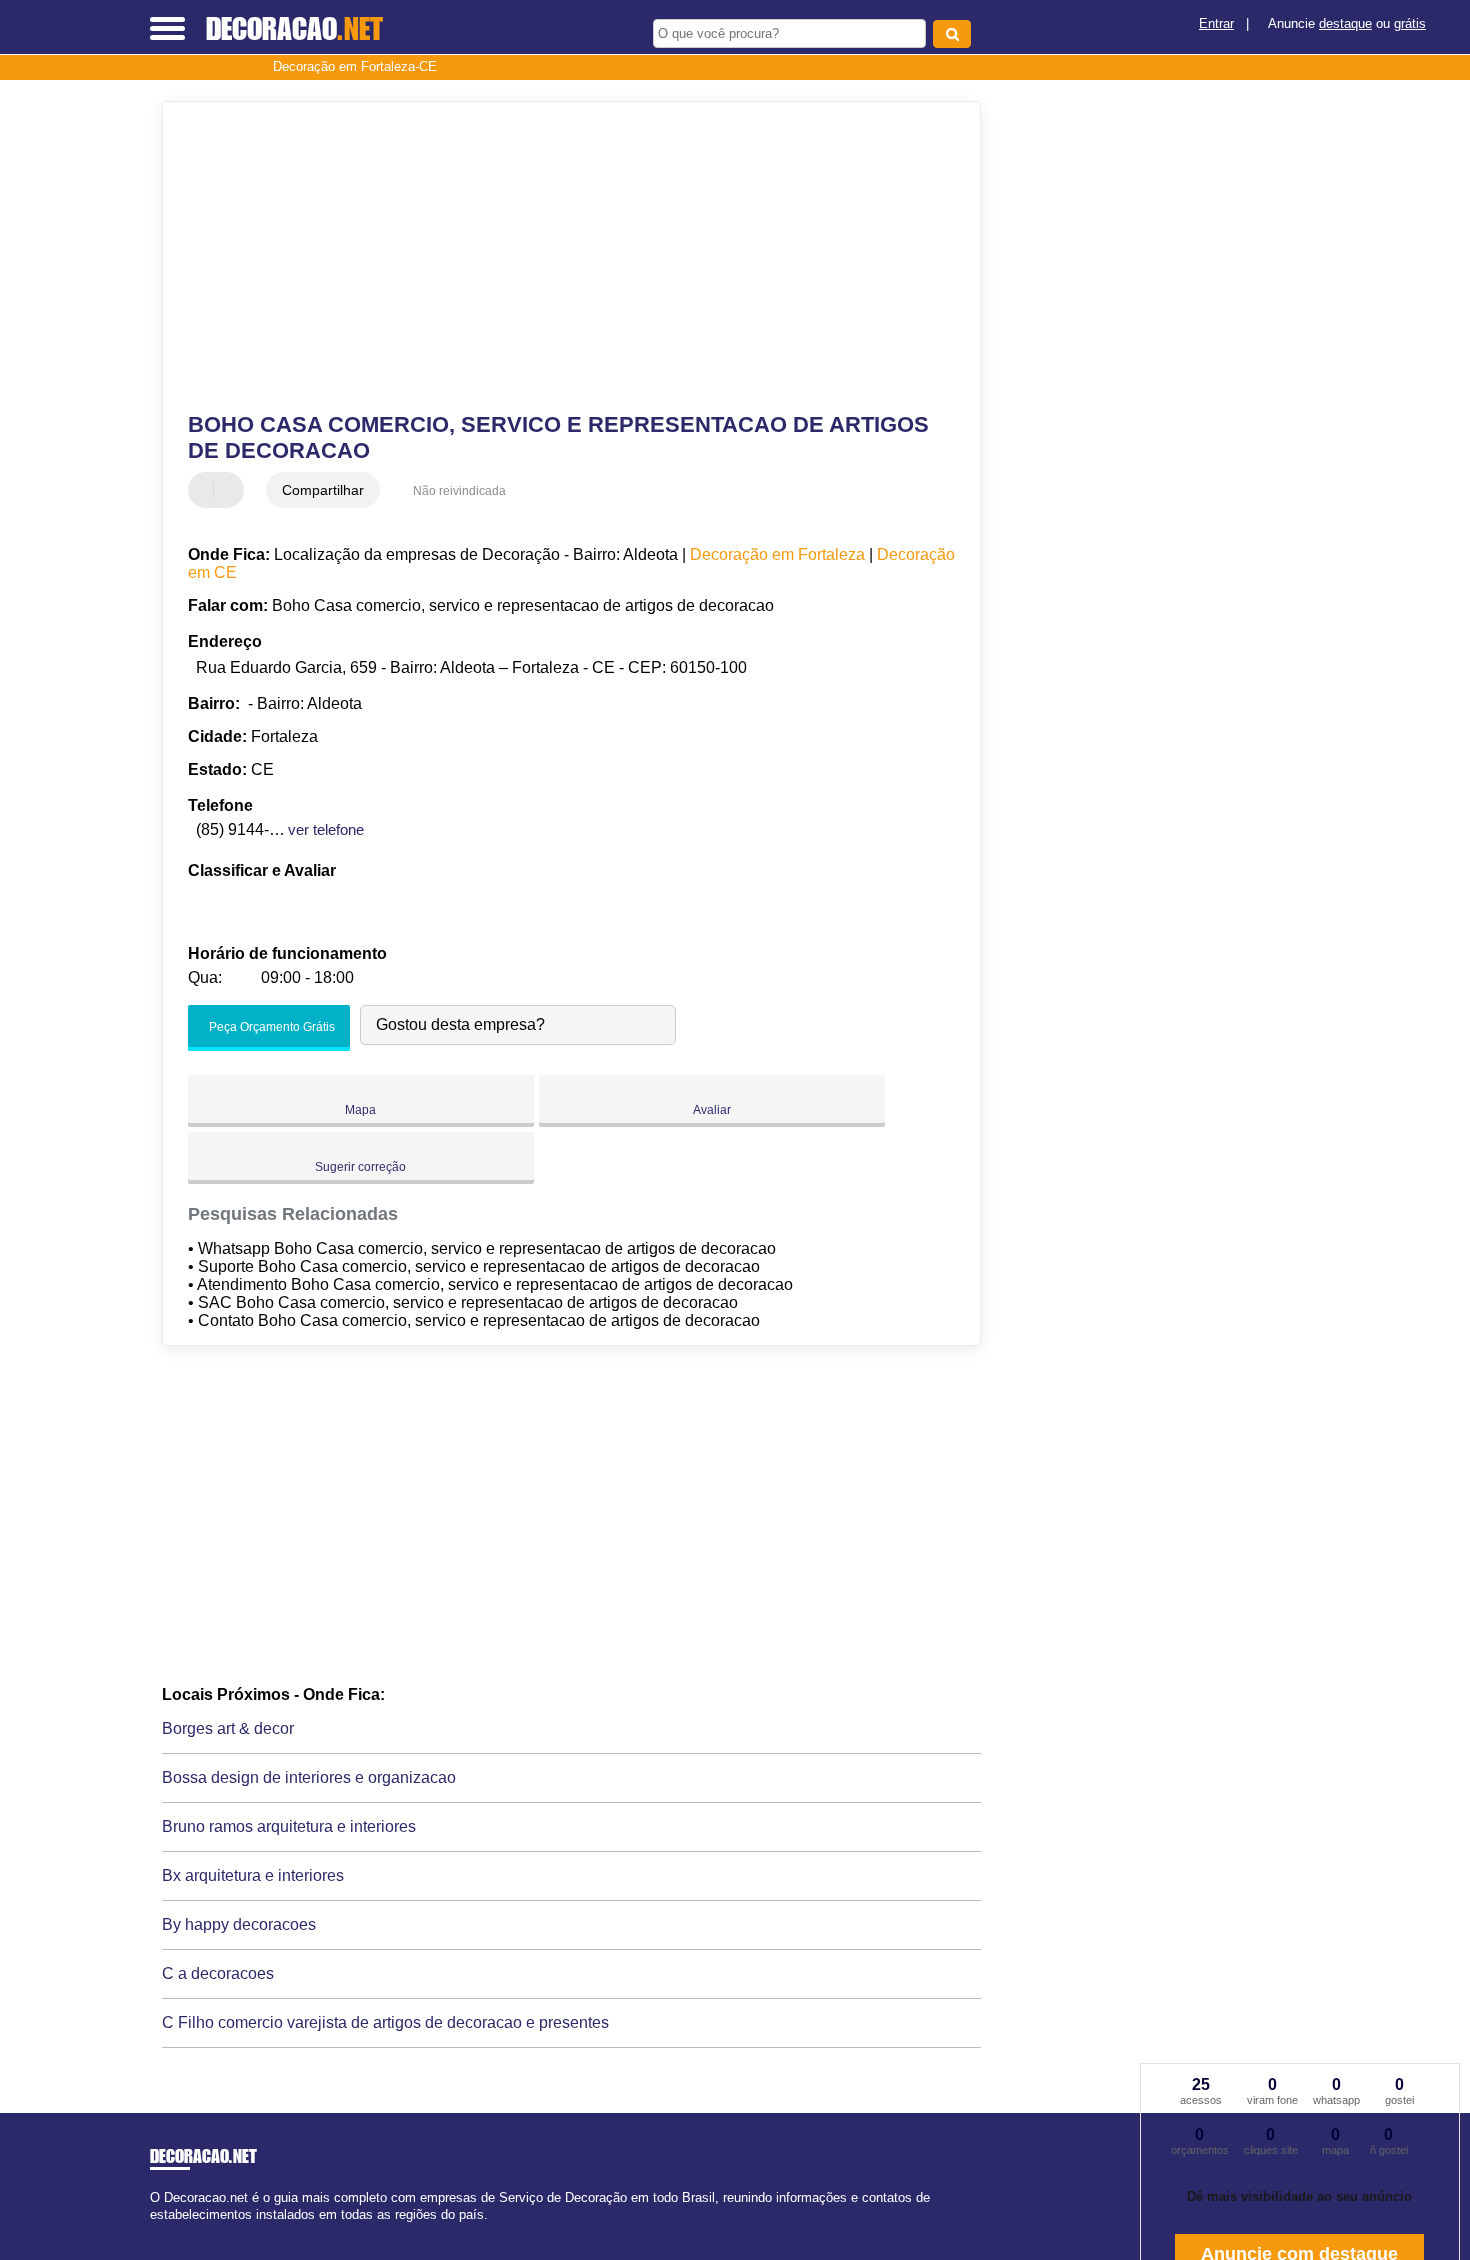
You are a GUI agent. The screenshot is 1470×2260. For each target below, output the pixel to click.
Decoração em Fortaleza (777, 554)
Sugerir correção (360, 1167)
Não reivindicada (459, 491)
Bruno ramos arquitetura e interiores (289, 1826)
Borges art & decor (228, 1728)
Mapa (360, 1110)
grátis (1410, 23)
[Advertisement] (562, 257)
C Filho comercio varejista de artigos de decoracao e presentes (385, 2022)
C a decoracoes (218, 1973)
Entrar (1216, 23)
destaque (1345, 23)
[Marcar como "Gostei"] (206, 490)
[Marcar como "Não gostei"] (231, 490)
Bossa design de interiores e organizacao (309, 1777)
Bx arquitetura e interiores (253, 1875)
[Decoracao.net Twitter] (163, 2232)
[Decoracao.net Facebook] (154, 2232)
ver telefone (326, 829)
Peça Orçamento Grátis (270, 1027)
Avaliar (712, 1110)
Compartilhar (323, 490)
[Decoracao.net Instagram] (172, 2232)
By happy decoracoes (239, 1924)
